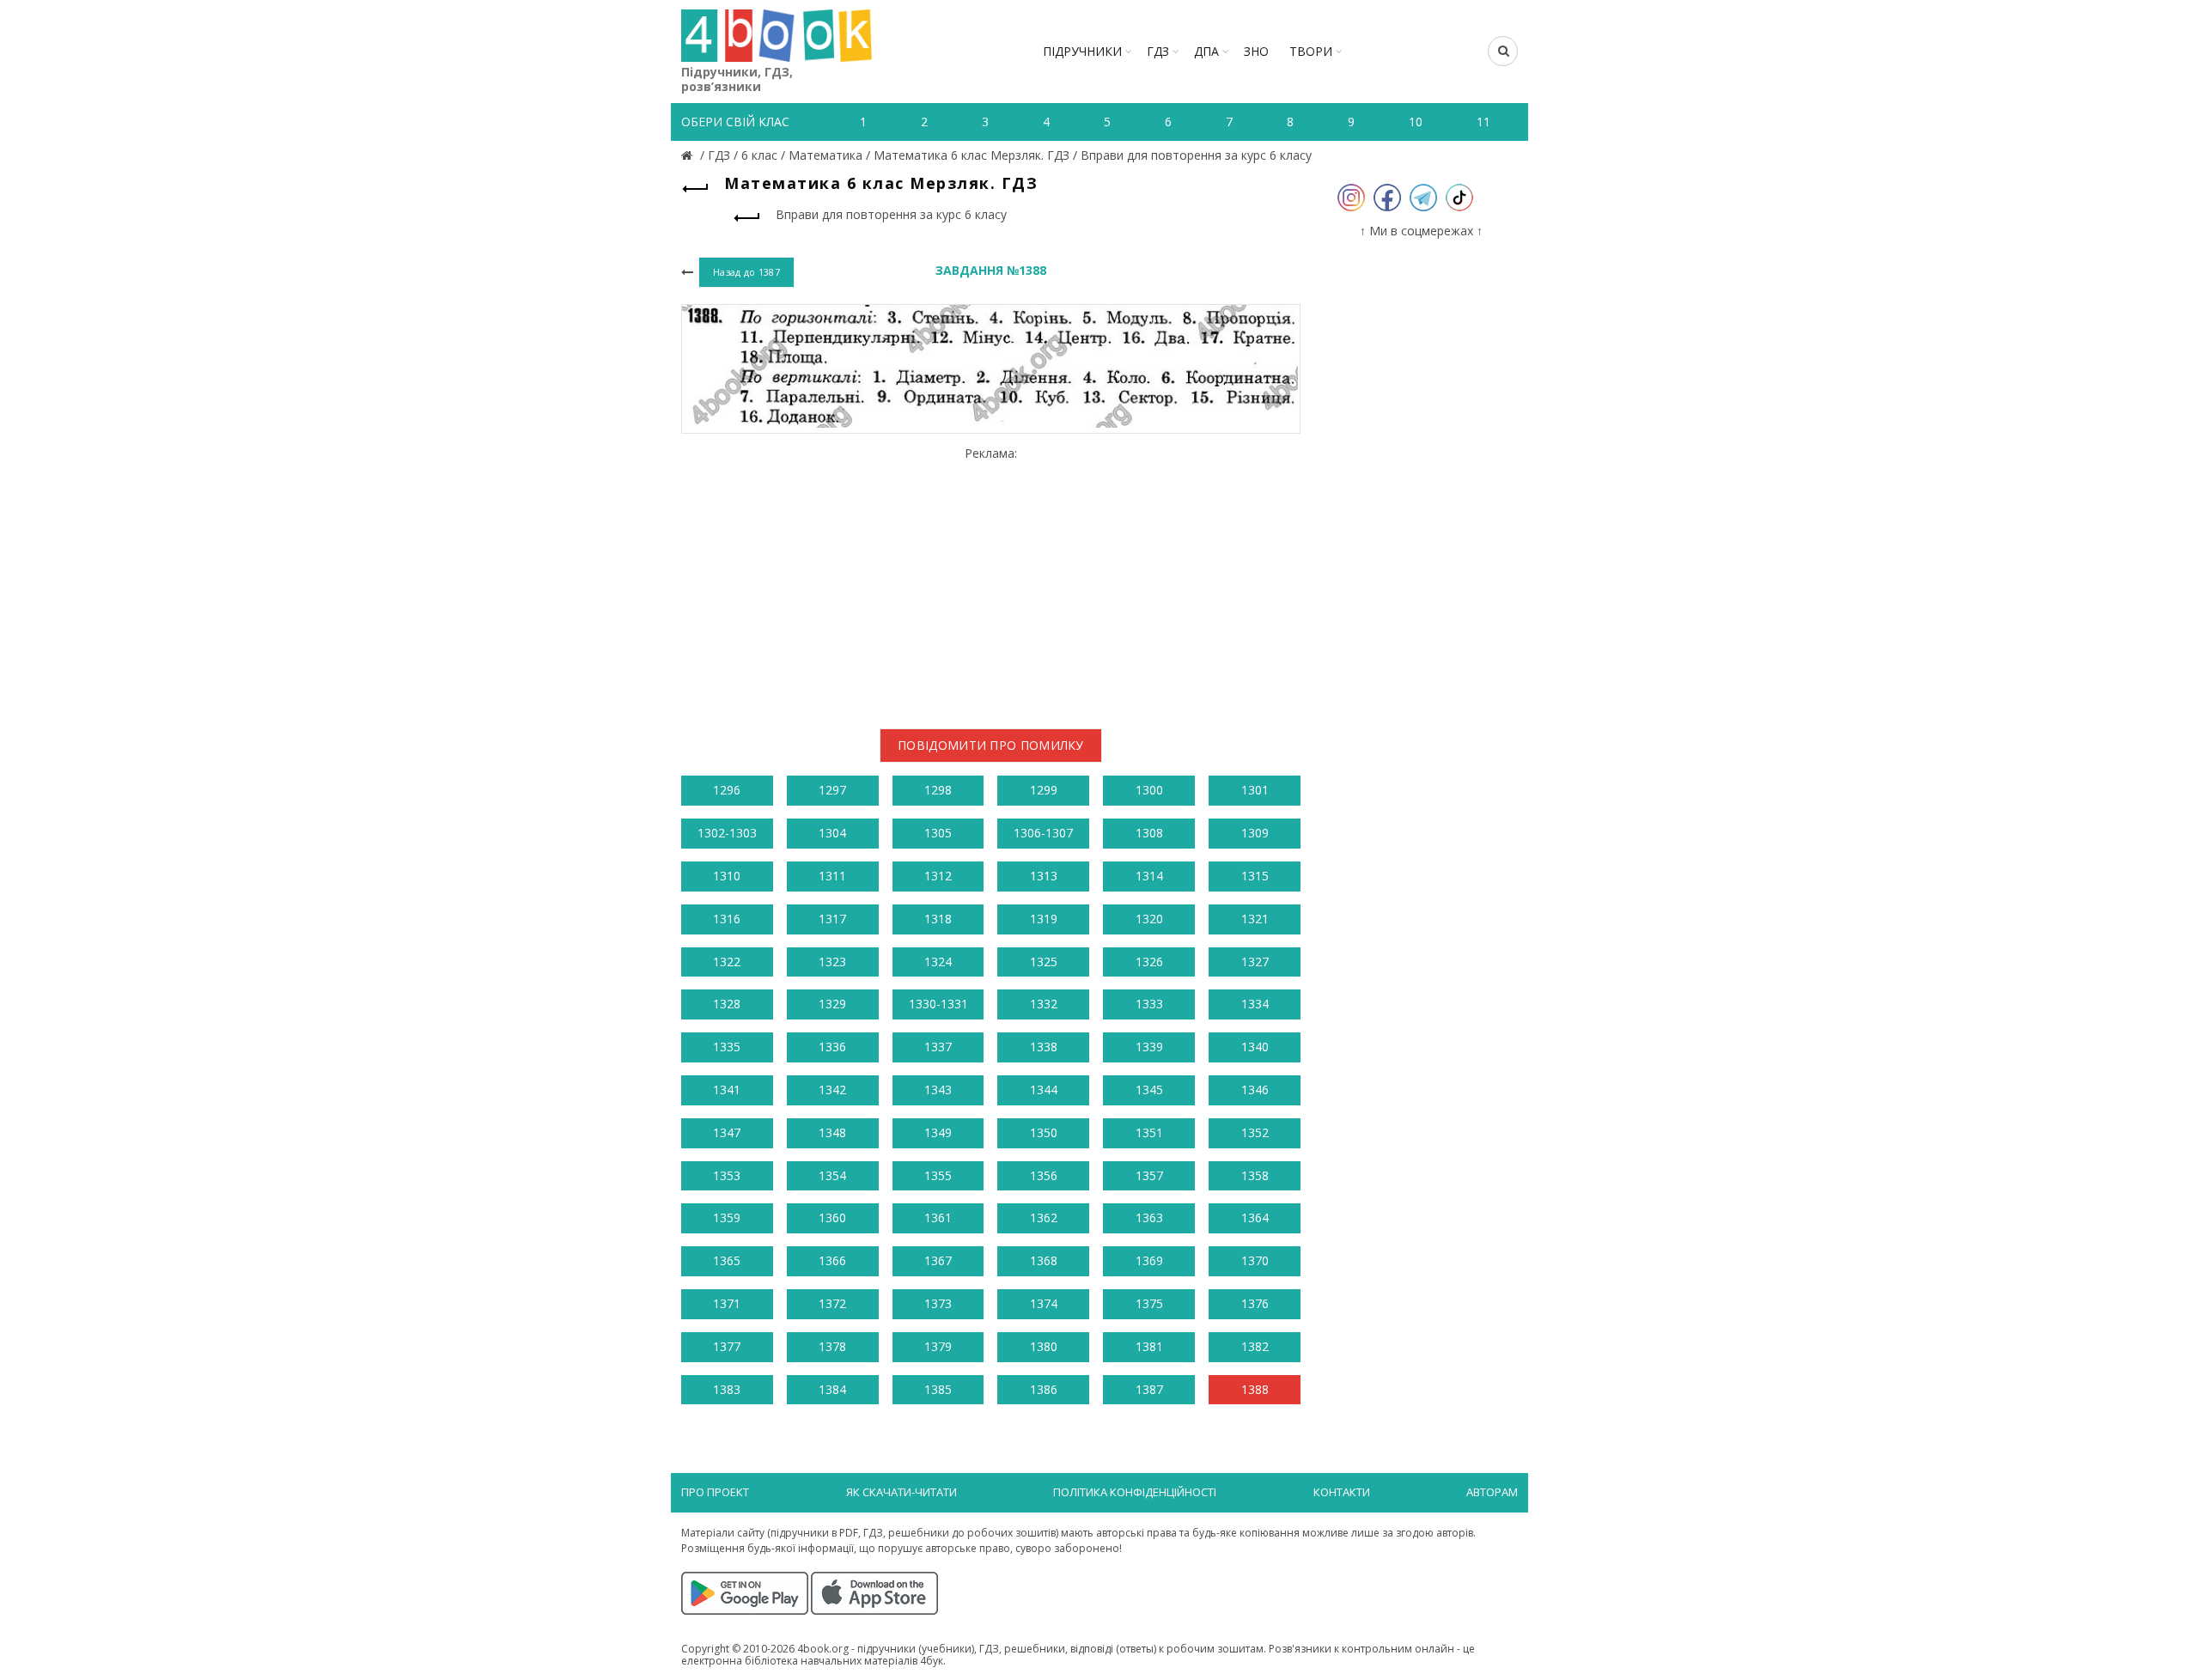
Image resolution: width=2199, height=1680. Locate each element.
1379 (938, 1346)
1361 (938, 1217)
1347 (727, 1132)
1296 (727, 790)
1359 (727, 1217)
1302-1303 (727, 833)
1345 (1149, 1090)
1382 (1255, 1346)
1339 (1149, 1047)
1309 (1255, 833)
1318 (938, 919)
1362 (1044, 1217)
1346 (1255, 1090)
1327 (1255, 962)
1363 (1149, 1217)
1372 (832, 1303)
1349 (938, 1132)
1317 (832, 919)
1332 (1044, 1004)
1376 (1255, 1303)
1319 (1044, 919)
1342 (832, 1090)
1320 (1149, 919)
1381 (1149, 1346)
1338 (1044, 1047)
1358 (1255, 1175)
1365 (727, 1260)
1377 (727, 1346)
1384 (832, 1389)
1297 (832, 790)
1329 (832, 1004)
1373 (938, 1303)
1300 (1149, 790)
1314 (1149, 876)
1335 (727, 1047)
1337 (938, 1047)
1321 (1255, 919)
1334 (1255, 1004)
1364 (1255, 1217)
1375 (1149, 1303)
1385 (938, 1389)
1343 (938, 1090)
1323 (832, 962)
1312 (938, 876)
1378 (832, 1346)
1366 (832, 1260)
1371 (727, 1303)
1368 (1044, 1260)
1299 (1044, 790)
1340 (1255, 1047)
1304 (832, 833)
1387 (1149, 1389)
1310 (727, 876)
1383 (727, 1389)
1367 (938, 1260)
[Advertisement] (991, 581)
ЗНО (1256, 51)
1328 (727, 1004)
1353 (727, 1175)
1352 (1255, 1132)
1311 (832, 876)
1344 (1044, 1090)
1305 (938, 833)
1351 (1149, 1132)
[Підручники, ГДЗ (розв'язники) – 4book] (689, 155)
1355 (938, 1175)
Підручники (1082, 51)
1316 (727, 919)
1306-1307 (1043, 833)
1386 (1044, 1389)
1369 (1149, 1260)
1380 (1044, 1346)
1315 (1255, 876)
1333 (1149, 1004)
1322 (727, 962)
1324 (938, 962)
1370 (1255, 1260)
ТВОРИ (1311, 51)
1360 (832, 1217)
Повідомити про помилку (991, 745)
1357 (1149, 1175)
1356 (1044, 1175)
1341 (727, 1090)
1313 (1044, 876)
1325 (1044, 962)
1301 (1255, 790)
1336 (832, 1047)
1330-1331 (938, 1004)
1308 (1149, 833)
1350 (1044, 1132)
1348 (832, 1132)
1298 (938, 790)
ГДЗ (1158, 51)
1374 (1044, 1303)
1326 (1149, 962)
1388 (1255, 1389)
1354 (832, 1175)
